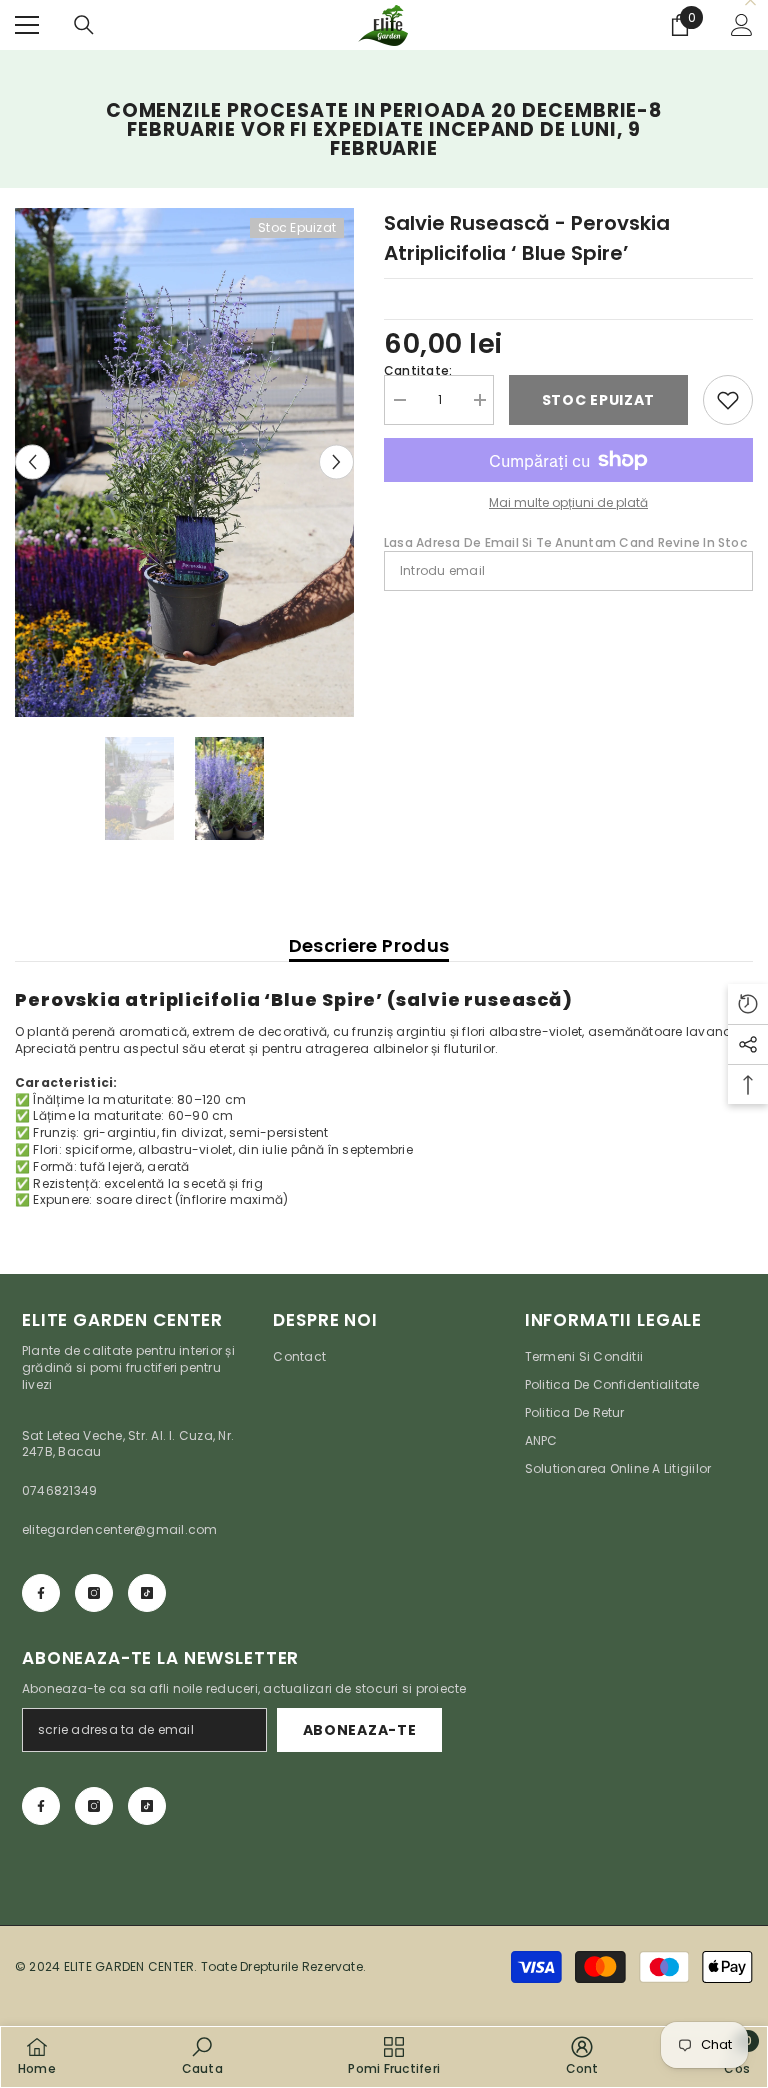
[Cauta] (84, 25)
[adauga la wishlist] (728, 400)
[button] (32, 462)
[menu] (27, 25)
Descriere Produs (369, 945)
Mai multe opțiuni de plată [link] (568, 502)
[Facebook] (41, 1593)
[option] (184, 462)
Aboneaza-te (360, 1730)
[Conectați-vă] (742, 25)
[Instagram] (94, 1593)
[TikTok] (147, 1593)
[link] (202, 2056)
